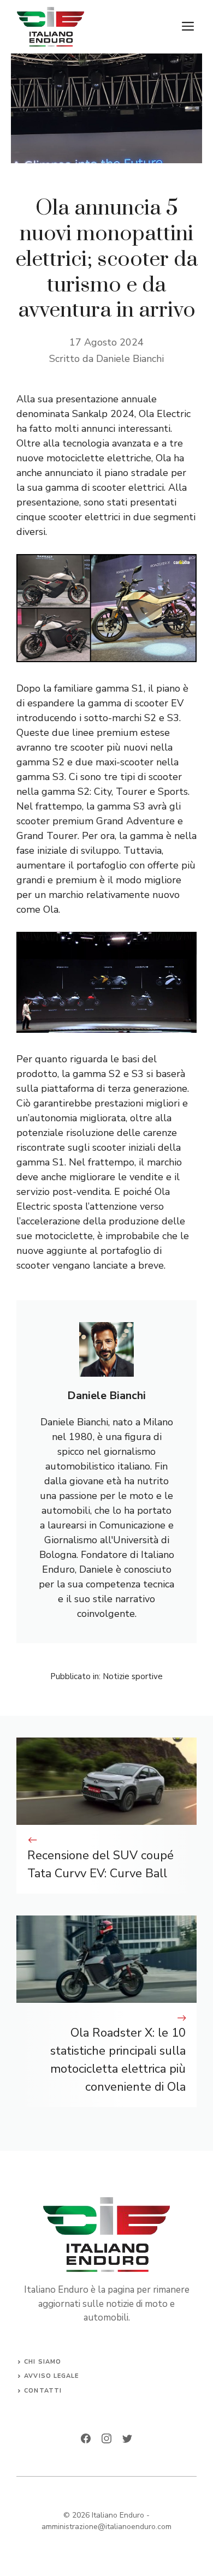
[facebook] (86, 2438)
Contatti (43, 2391)
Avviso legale (51, 2376)
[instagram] (106, 2438)
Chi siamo (43, 2362)
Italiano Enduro (118, 2515)
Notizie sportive (133, 1676)
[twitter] (127, 2438)
